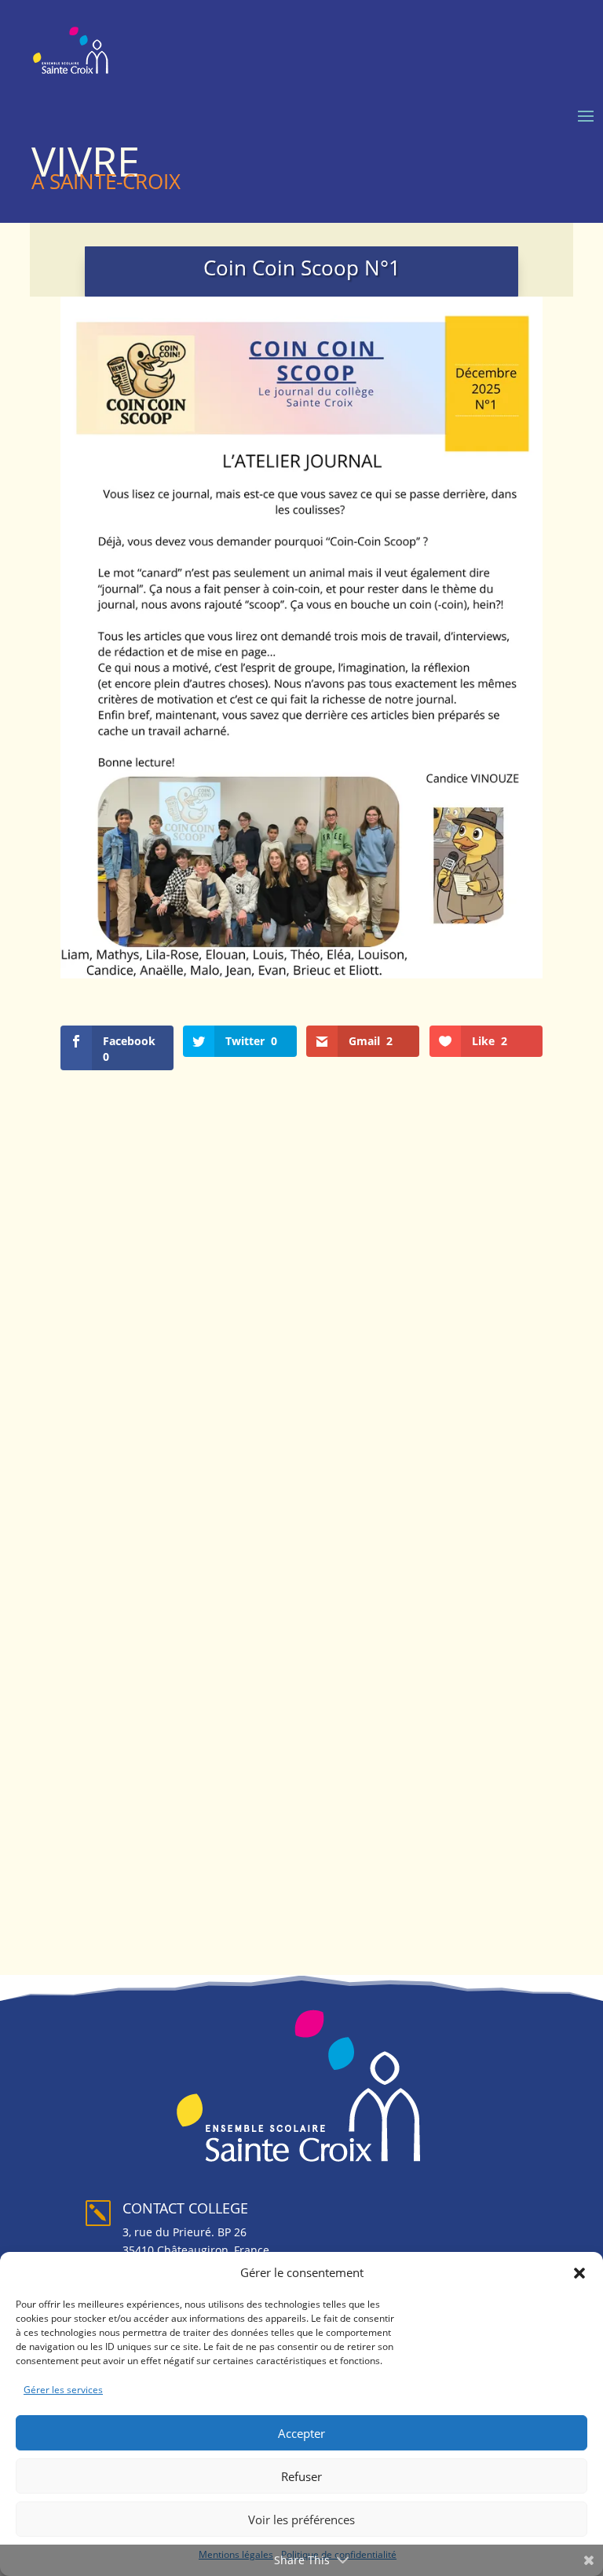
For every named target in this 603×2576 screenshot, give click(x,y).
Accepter (301, 2433)
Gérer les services (63, 2390)
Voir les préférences (301, 2520)
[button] (579, 2273)
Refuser (301, 2476)
